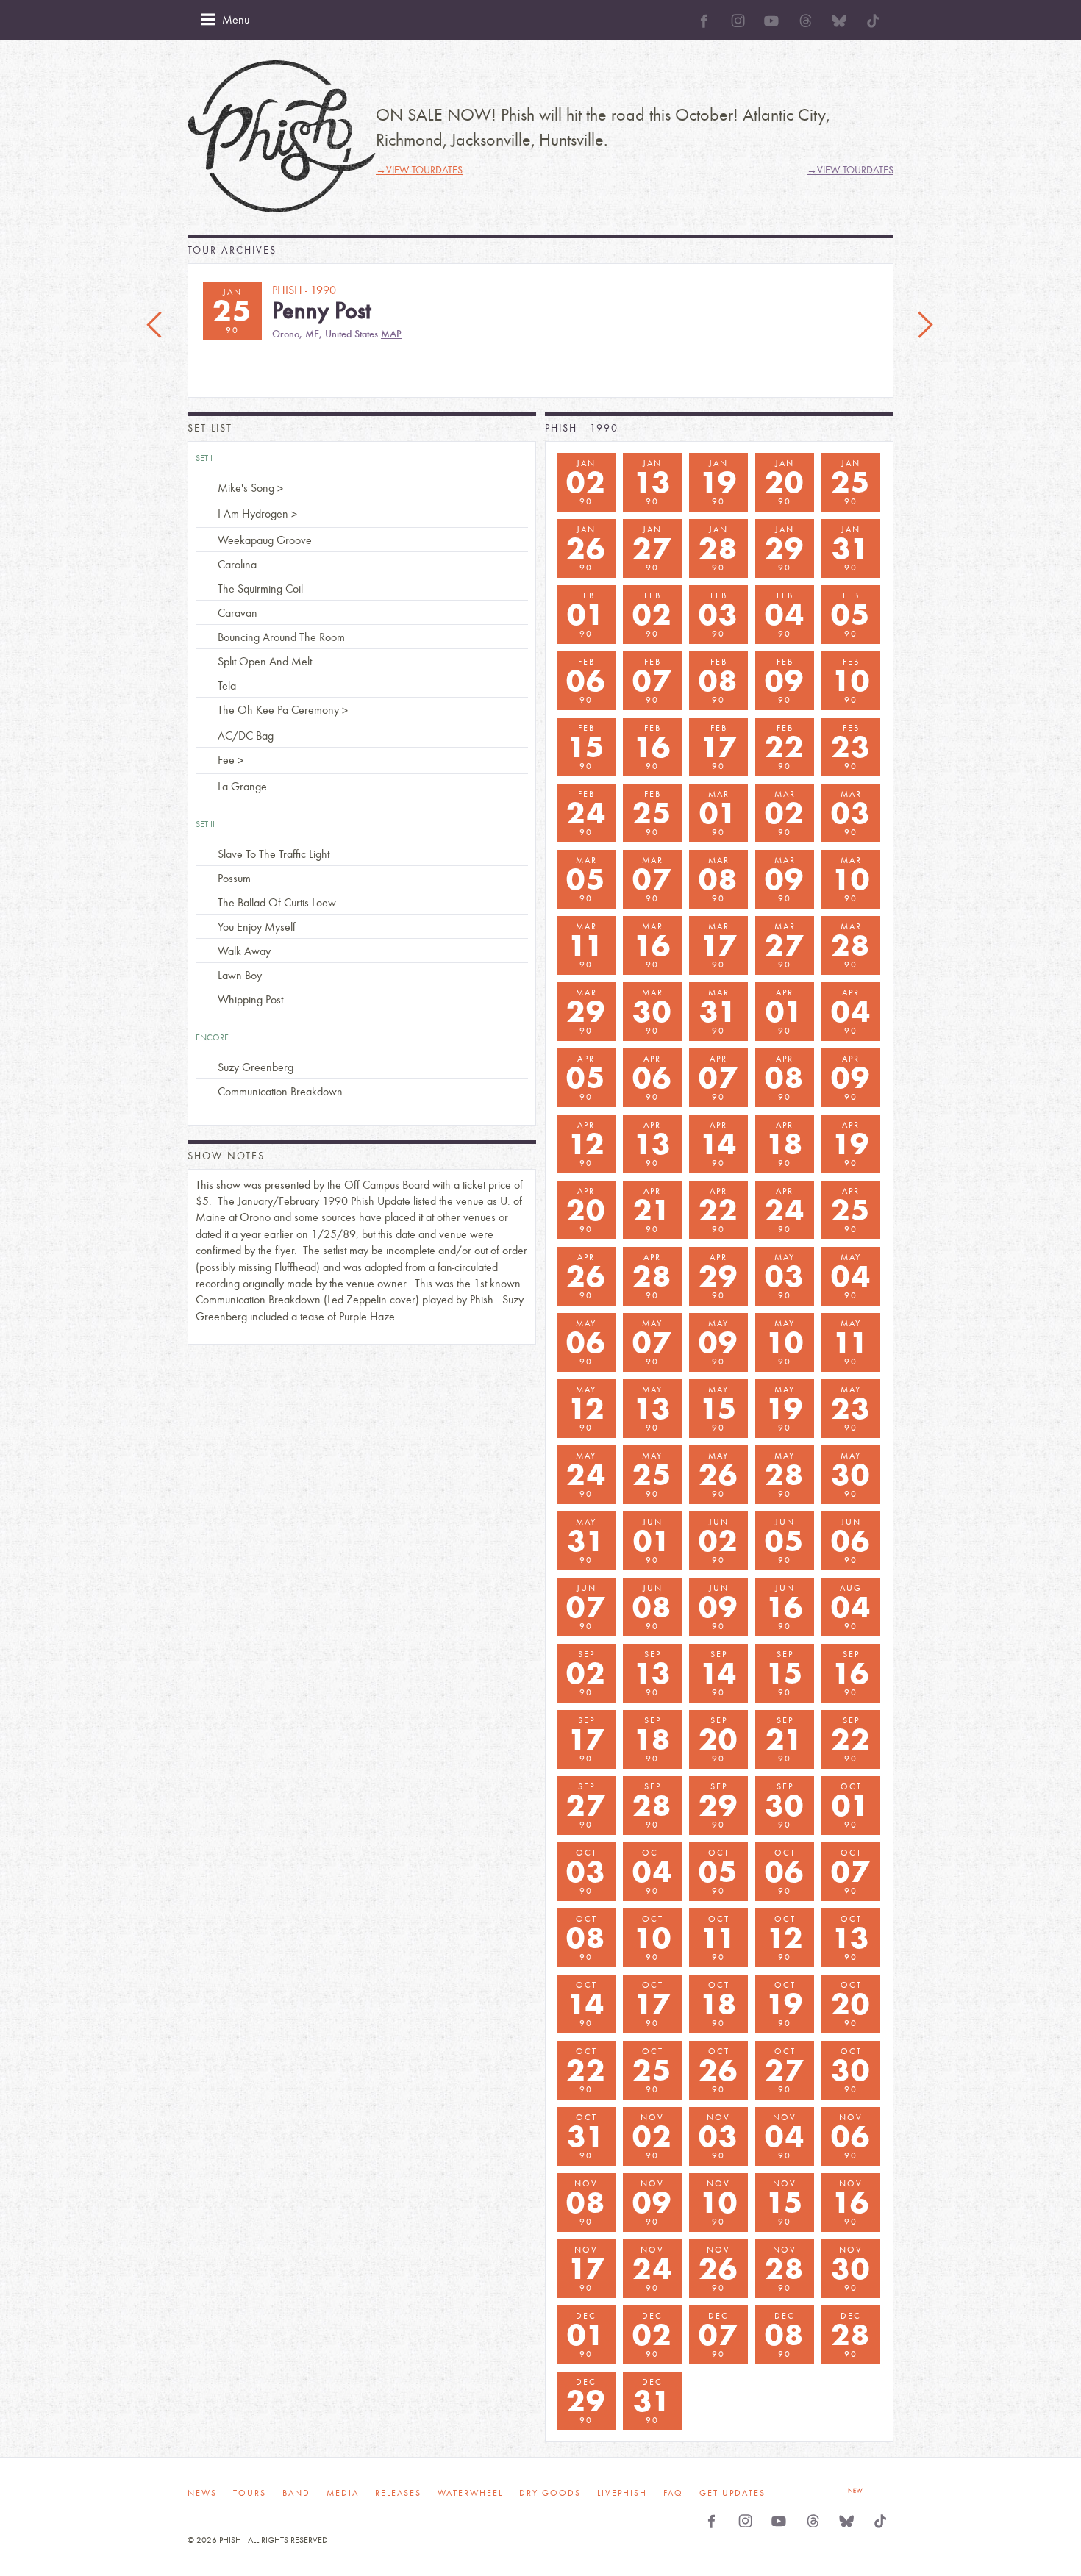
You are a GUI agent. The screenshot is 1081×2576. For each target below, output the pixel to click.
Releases (398, 2493)
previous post (156, 326)
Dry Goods (550, 2493)
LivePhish (622, 2493)
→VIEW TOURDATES (419, 170)
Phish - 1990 (582, 428)
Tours (250, 2493)
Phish (282, 136)
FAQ (673, 2493)
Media (343, 2493)
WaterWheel (470, 2493)
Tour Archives (232, 250)
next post (925, 326)
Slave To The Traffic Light (274, 854)
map (391, 334)
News (202, 2493)
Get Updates (732, 2493)
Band (296, 2493)
